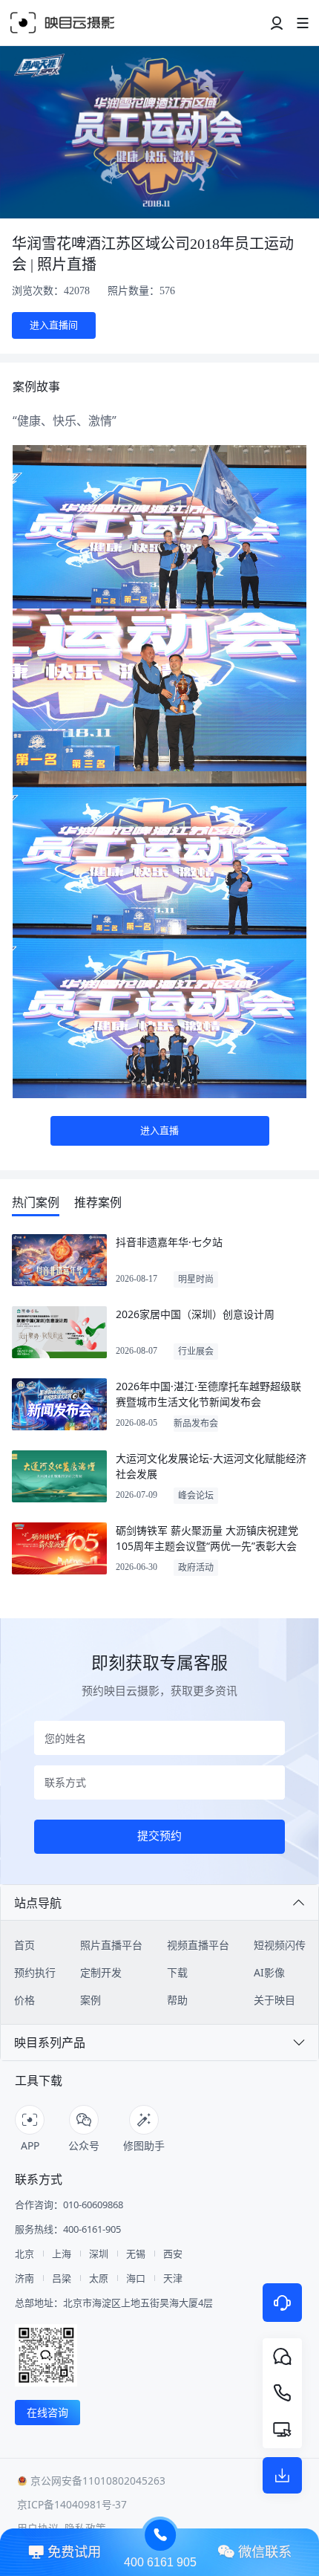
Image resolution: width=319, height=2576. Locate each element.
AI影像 (269, 1972)
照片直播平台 (111, 1945)
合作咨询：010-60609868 (69, 2205)
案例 (91, 2000)
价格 (24, 2000)
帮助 (177, 2000)
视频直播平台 (198, 1945)
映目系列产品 (50, 2043)
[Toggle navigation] (277, 23)
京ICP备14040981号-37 (72, 2504)
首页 (24, 1945)
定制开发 (101, 1972)
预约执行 (35, 1972)
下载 (177, 1972)
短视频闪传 (280, 1945)
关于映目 (274, 2000)
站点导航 (38, 1903)
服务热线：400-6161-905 (68, 2229)
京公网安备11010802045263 (98, 2481)
